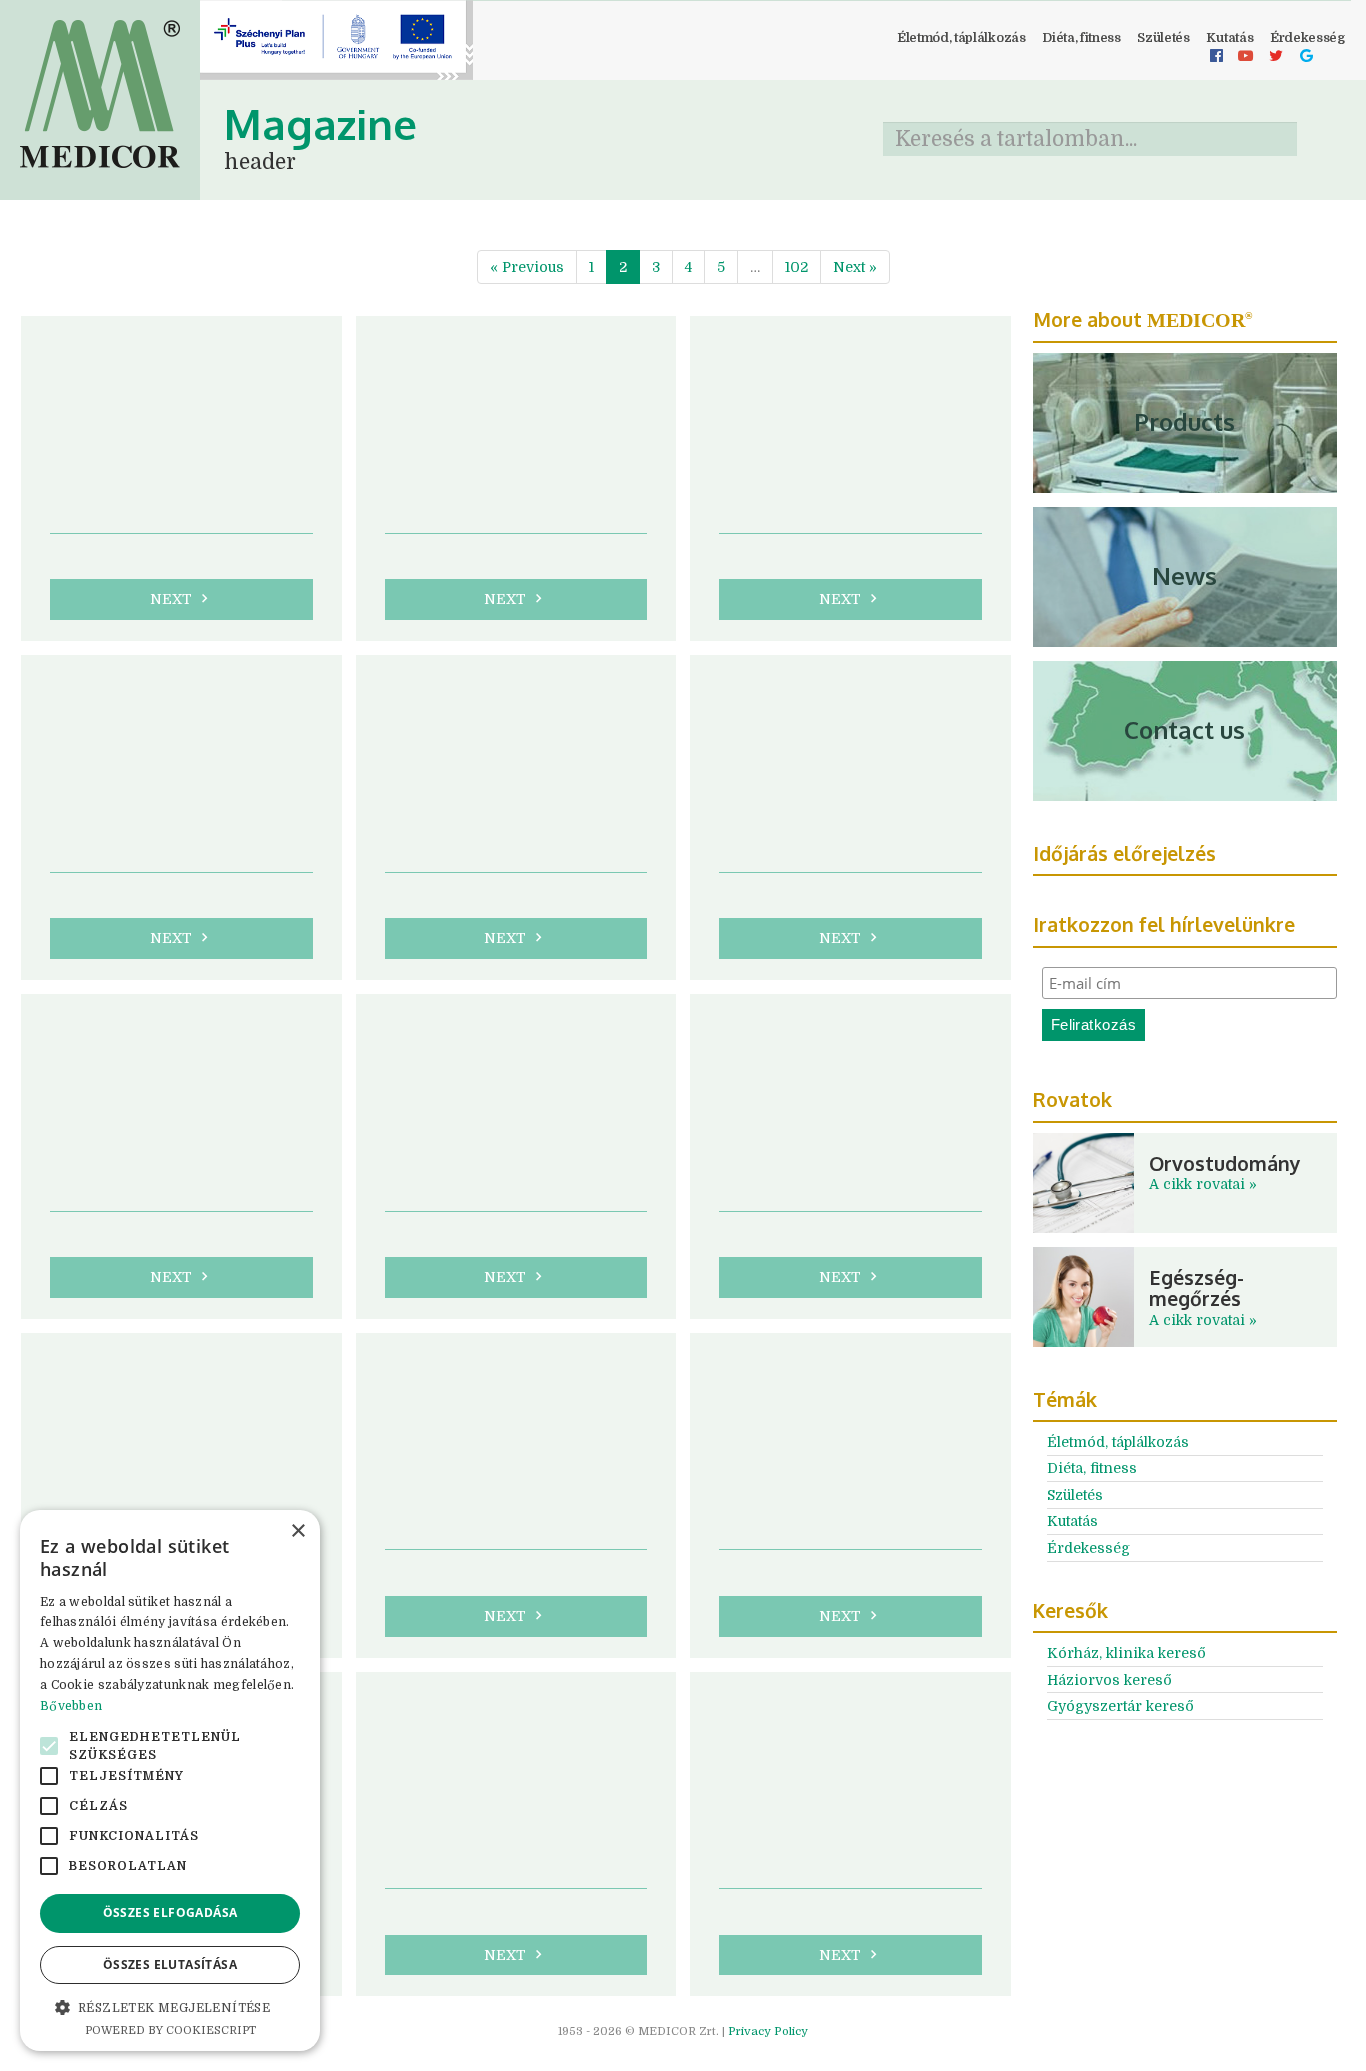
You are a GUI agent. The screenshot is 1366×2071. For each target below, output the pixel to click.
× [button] (297, 1531)
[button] (170, 2007)
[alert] (170, 1780)
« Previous (527, 267)
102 (796, 267)
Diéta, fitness (1081, 38)
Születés (1163, 38)
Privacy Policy (768, 2031)
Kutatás (1229, 38)
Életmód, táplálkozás (961, 38)
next (181, 598)
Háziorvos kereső (1109, 1680)
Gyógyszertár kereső (1120, 1706)
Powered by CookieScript (170, 2030)
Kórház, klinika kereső (1126, 1653)
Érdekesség (1088, 1548)
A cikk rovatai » (1203, 1184)
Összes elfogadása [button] (170, 1912)
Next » (855, 267)
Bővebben (71, 1706)
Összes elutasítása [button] (170, 1964)
